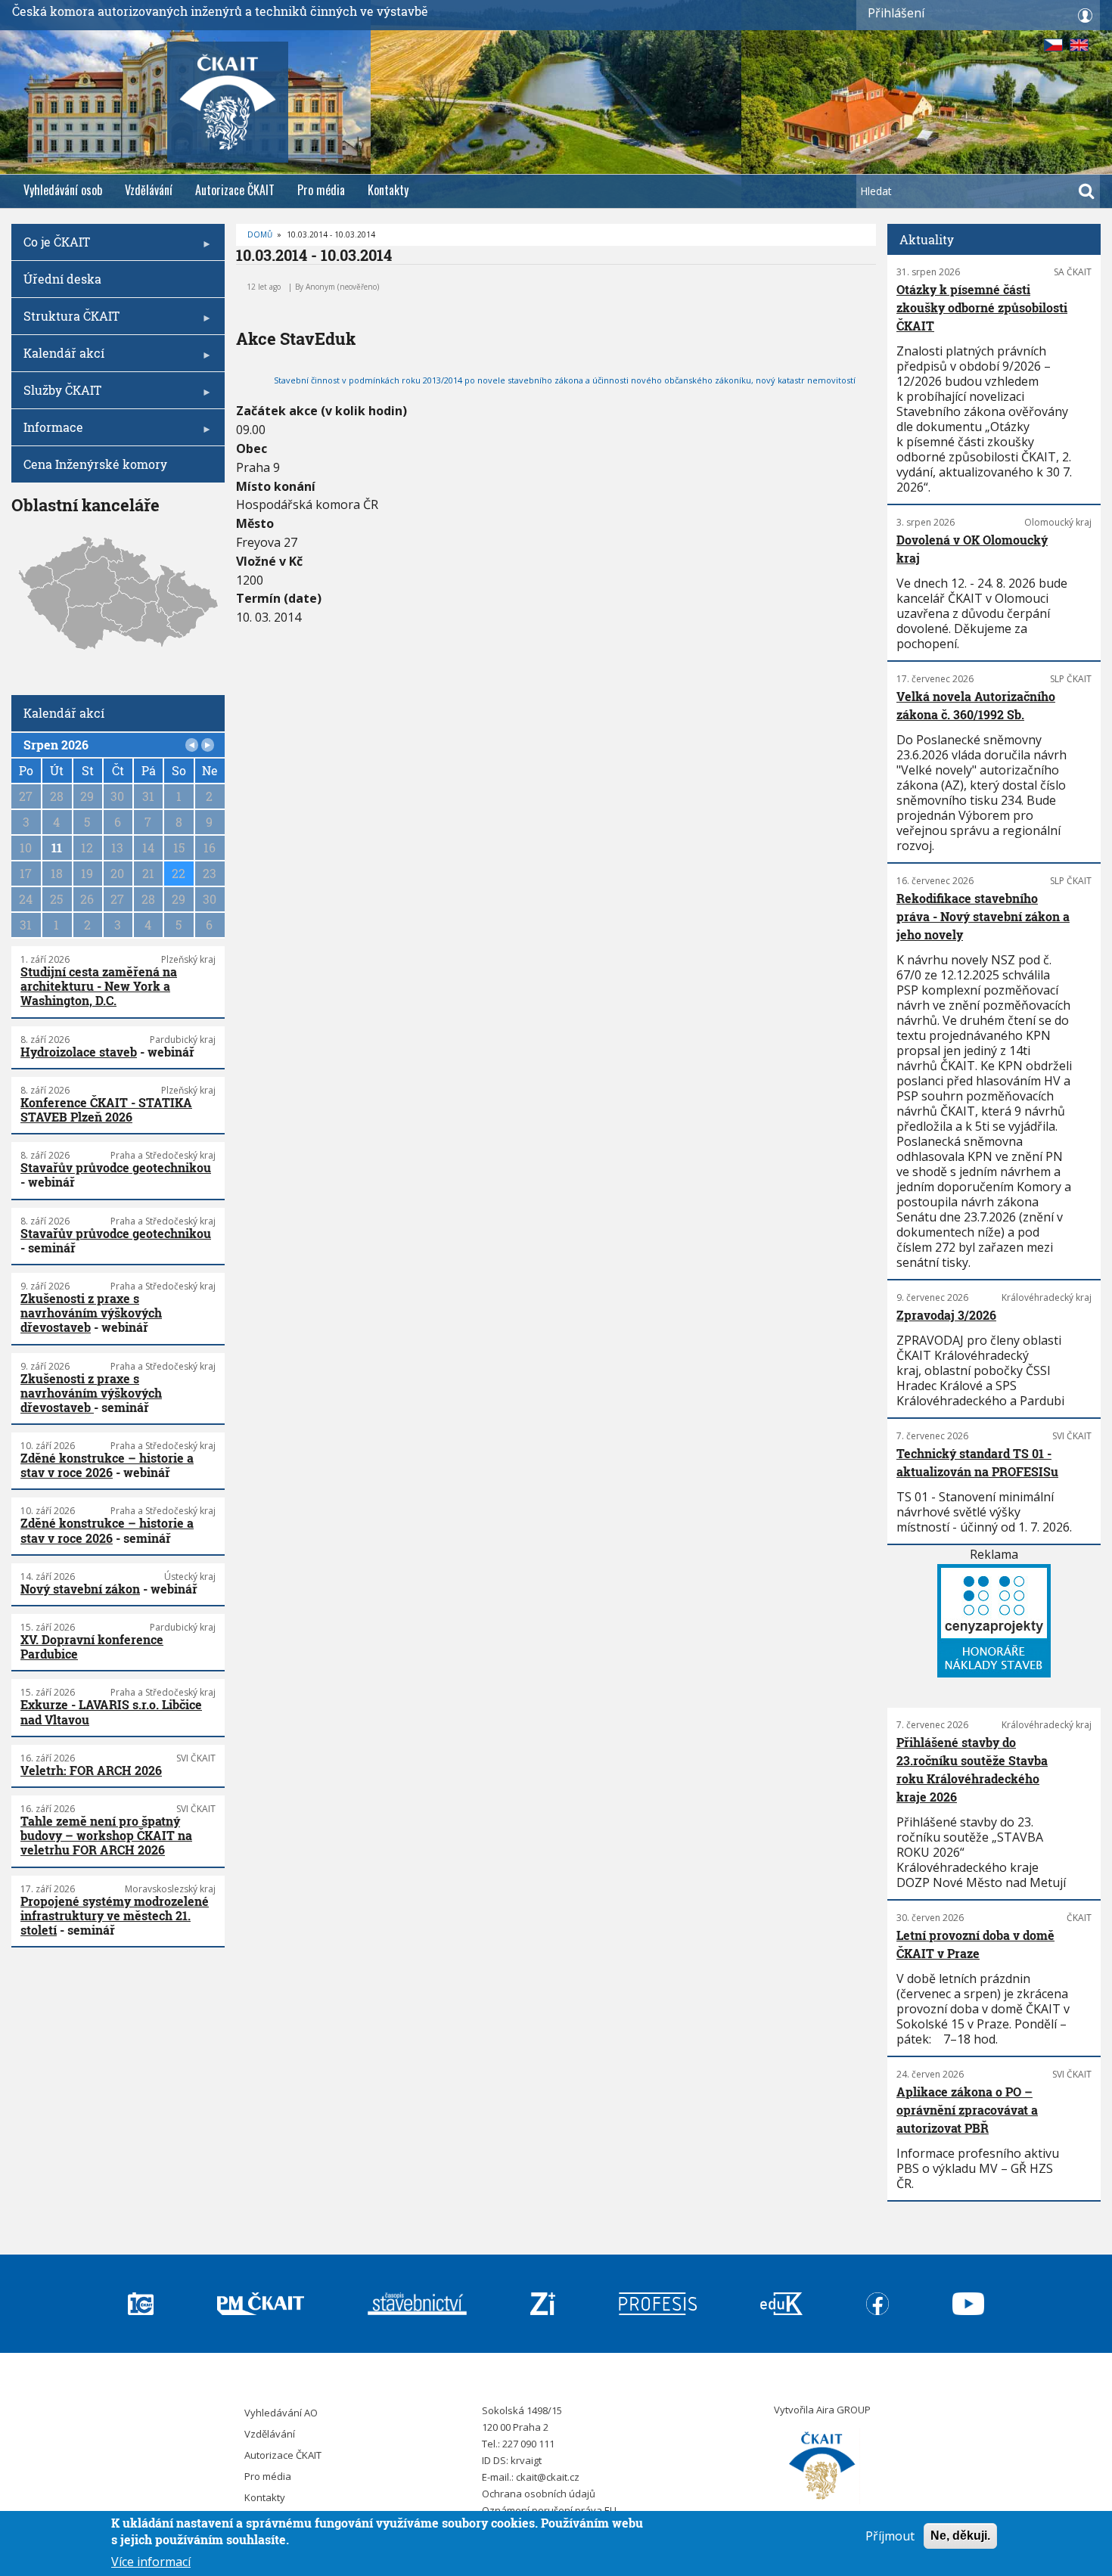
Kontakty (388, 190)
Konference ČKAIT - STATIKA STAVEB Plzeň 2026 (106, 1110)
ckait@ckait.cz (548, 2477)
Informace (47, 432)
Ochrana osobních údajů (539, 2494)
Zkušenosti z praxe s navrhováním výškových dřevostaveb (91, 1313)
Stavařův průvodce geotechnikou (116, 1167)
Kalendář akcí (58, 358)
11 (57, 847)
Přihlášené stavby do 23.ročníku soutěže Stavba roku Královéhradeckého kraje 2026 (972, 1769)
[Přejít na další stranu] (208, 745)
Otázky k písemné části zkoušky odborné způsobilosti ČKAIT (982, 307)
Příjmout (890, 2536)
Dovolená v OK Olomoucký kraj (972, 549)
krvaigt (526, 2460)
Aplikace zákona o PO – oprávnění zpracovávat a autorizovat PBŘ (967, 2110)
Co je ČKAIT (51, 247)
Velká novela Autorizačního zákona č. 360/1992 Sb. (976, 705)
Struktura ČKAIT (65, 321)
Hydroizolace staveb (79, 1052)
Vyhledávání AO (281, 2413)
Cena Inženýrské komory (95, 464)
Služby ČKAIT (56, 395)
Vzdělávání (149, 190)
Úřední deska (62, 279)
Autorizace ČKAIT (235, 190)
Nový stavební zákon (80, 1589)
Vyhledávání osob (63, 190)
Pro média (321, 190)
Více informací (151, 2561)
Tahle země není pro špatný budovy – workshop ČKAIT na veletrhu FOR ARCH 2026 (106, 1835)
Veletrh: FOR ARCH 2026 (91, 1770)
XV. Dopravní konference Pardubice (92, 1646)
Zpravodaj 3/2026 (946, 1315)
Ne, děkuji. (960, 2536)
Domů (260, 234)
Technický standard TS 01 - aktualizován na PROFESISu (977, 1462)
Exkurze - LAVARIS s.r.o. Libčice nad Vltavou (111, 1712)
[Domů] (822, 2466)
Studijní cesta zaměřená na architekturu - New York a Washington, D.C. (99, 986)
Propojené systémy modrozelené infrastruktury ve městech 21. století (115, 1915)
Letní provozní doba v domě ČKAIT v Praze (975, 1944)
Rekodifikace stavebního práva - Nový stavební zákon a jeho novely (983, 916)
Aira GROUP (843, 2410)
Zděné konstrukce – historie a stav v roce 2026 (107, 1465)
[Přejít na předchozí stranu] (192, 745)
